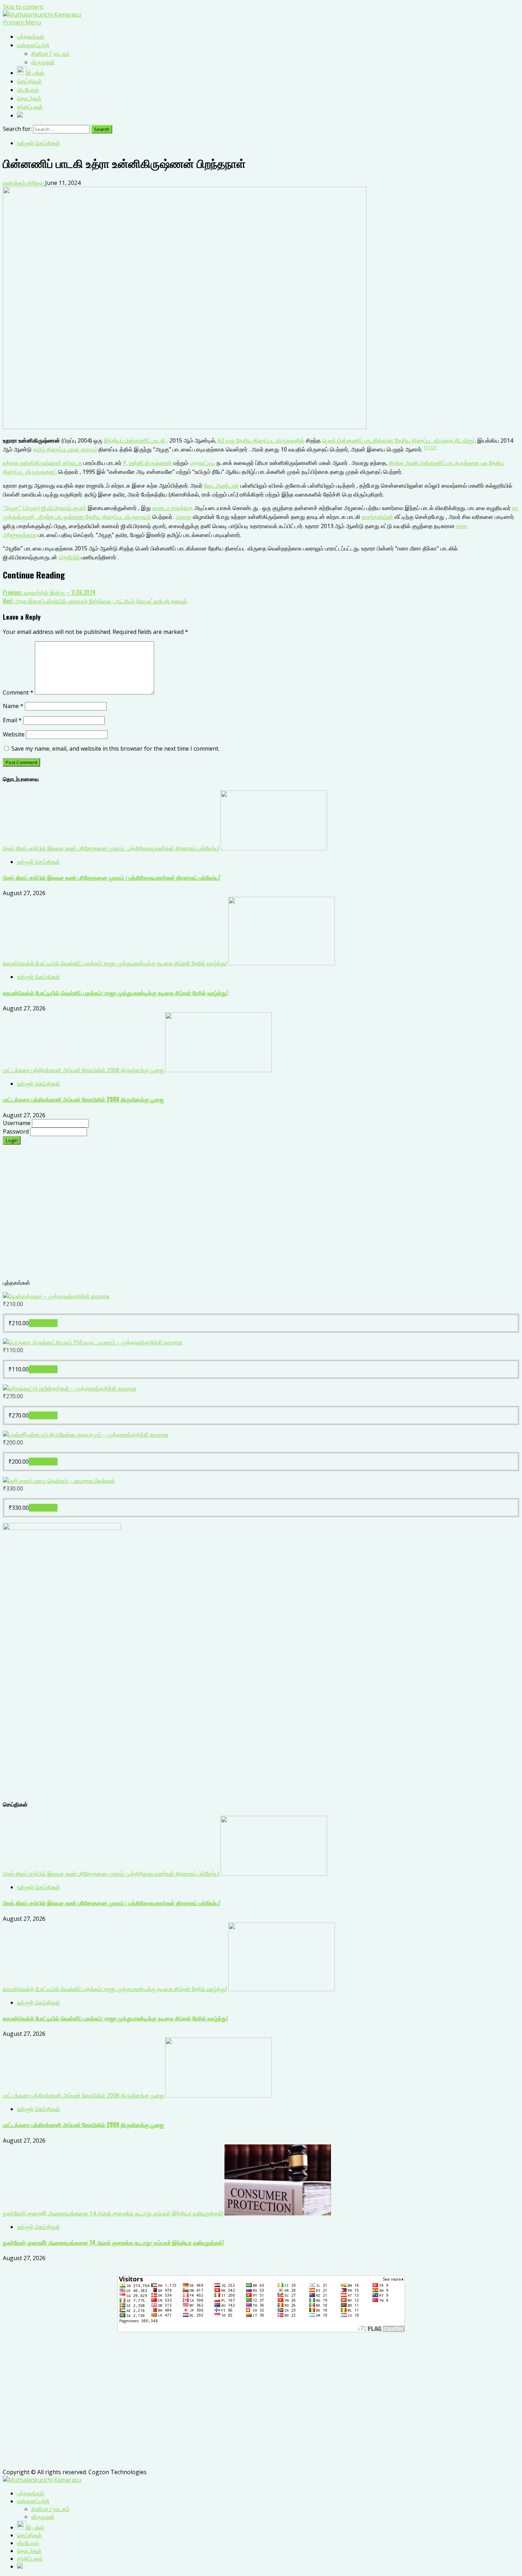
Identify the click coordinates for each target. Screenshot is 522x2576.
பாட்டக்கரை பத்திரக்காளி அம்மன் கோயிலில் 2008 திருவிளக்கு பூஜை (83, 1070)
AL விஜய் (465, 440)
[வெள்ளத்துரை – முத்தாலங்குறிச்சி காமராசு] (56, 1296)
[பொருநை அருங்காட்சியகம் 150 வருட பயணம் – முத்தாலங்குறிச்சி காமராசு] (93, 1342)
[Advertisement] (216, 1216)
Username (17, 1123)
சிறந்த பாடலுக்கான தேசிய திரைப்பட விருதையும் (95, 517)
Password (17, 1131)
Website (14, 734)
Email (12, 720)
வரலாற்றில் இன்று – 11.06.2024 (49, 592)
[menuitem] (31, 2493)
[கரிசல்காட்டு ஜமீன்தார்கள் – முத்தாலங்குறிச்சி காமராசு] (70, 1388)
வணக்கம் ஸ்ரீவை (24, 183)
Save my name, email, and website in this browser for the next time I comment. (115, 749)
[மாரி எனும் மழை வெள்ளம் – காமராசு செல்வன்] (59, 1481)
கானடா (162, 508)
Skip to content (23, 7)
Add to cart (43, 1323)
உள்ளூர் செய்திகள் (39, 143)
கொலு (184, 517)
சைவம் (89, 449)
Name (13, 706)
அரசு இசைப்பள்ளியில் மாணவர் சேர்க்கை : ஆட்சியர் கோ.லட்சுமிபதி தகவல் (95, 601)
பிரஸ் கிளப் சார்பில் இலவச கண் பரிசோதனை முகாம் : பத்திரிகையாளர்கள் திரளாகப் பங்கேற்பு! (111, 848)
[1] (427, 448)
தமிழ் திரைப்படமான (57, 449)
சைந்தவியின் (377, 517)
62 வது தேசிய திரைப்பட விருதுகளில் (261, 440)
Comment (18, 692)
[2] (434, 448)
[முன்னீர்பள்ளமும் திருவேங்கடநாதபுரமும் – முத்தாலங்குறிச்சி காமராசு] (86, 1435)
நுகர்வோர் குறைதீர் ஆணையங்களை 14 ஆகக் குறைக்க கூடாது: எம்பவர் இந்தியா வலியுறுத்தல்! (113, 2213)
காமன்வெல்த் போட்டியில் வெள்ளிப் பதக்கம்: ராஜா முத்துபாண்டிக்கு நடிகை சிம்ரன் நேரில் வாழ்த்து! (115, 963)
